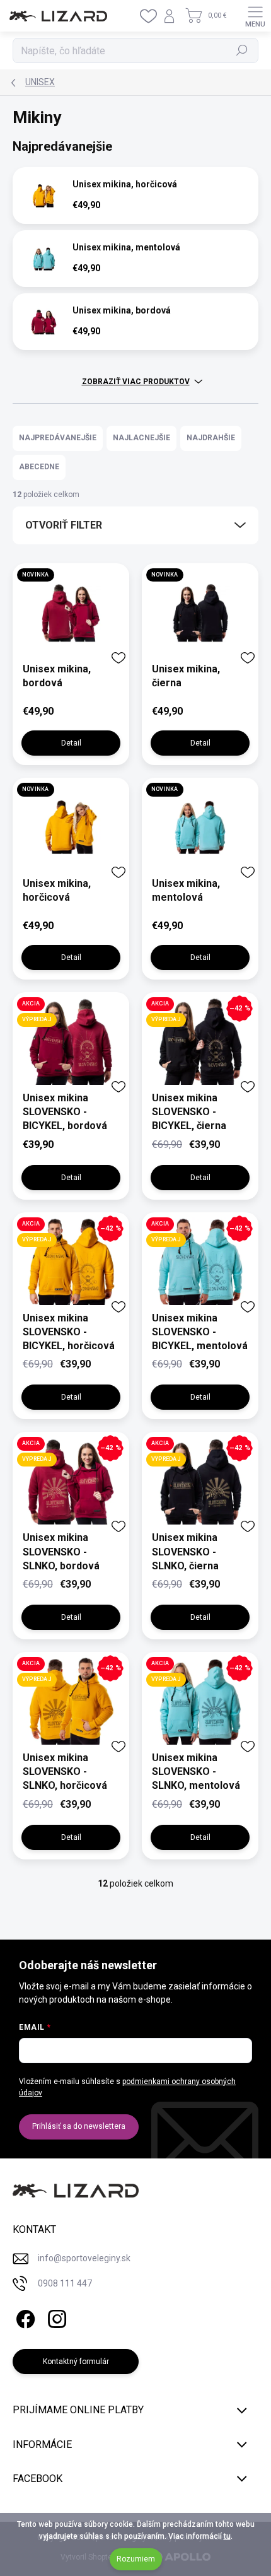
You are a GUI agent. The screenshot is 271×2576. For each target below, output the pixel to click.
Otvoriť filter (64, 525)
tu (227, 2536)
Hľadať (242, 50)
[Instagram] (55, 2317)
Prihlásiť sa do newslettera (79, 2126)
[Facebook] (24, 2317)
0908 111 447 (65, 2283)
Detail (71, 743)
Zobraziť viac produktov (136, 382)
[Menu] (255, 16)
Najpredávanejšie (58, 438)
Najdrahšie (211, 438)
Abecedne (39, 467)
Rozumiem (136, 2559)
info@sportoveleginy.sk (84, 2258)
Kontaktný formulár (76, 2362)
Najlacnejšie (141, 438)
